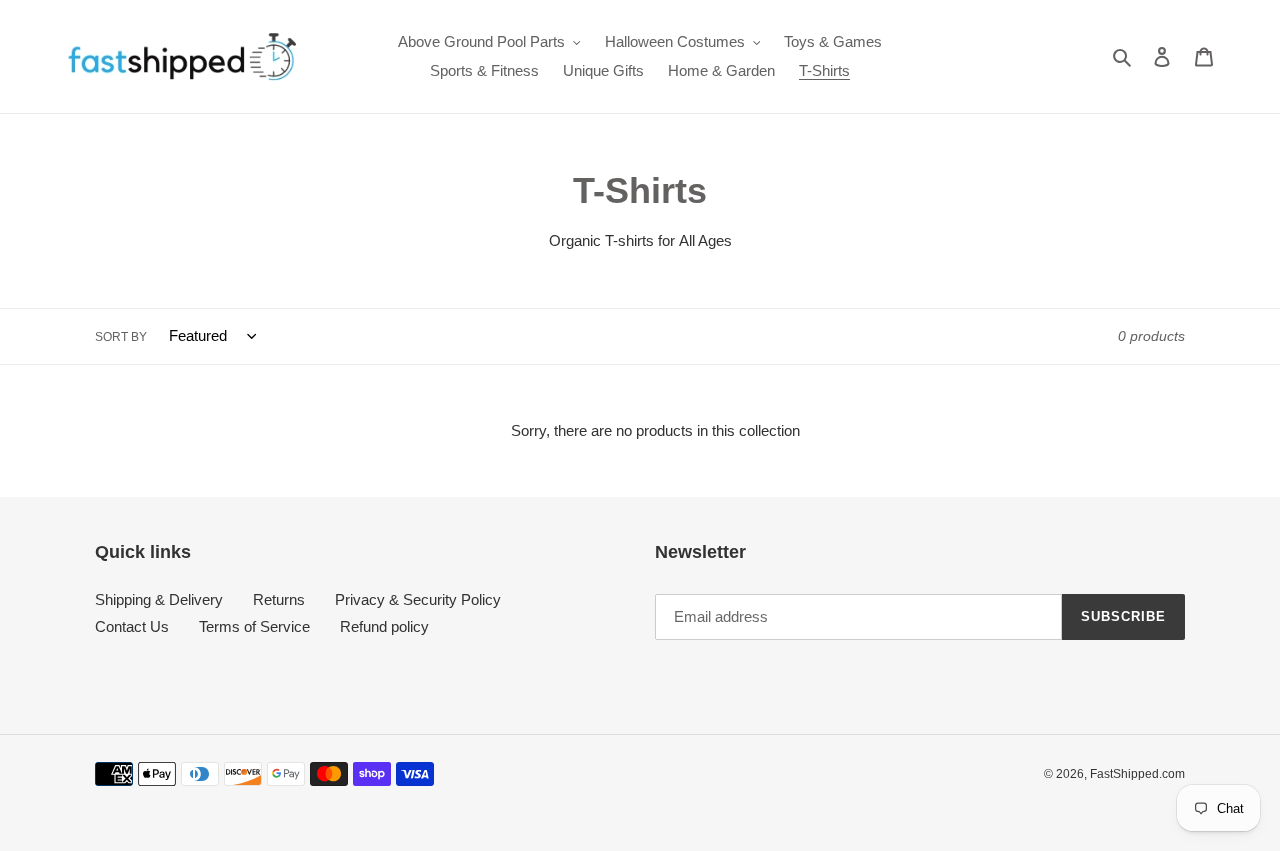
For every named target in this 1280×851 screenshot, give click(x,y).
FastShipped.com (1137, 774)
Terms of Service (254, 626)
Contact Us (132, 626)
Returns (279, 599)
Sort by (121, 337)
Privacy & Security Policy (418, 599)
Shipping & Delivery (159, 599)
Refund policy (384, 626)
